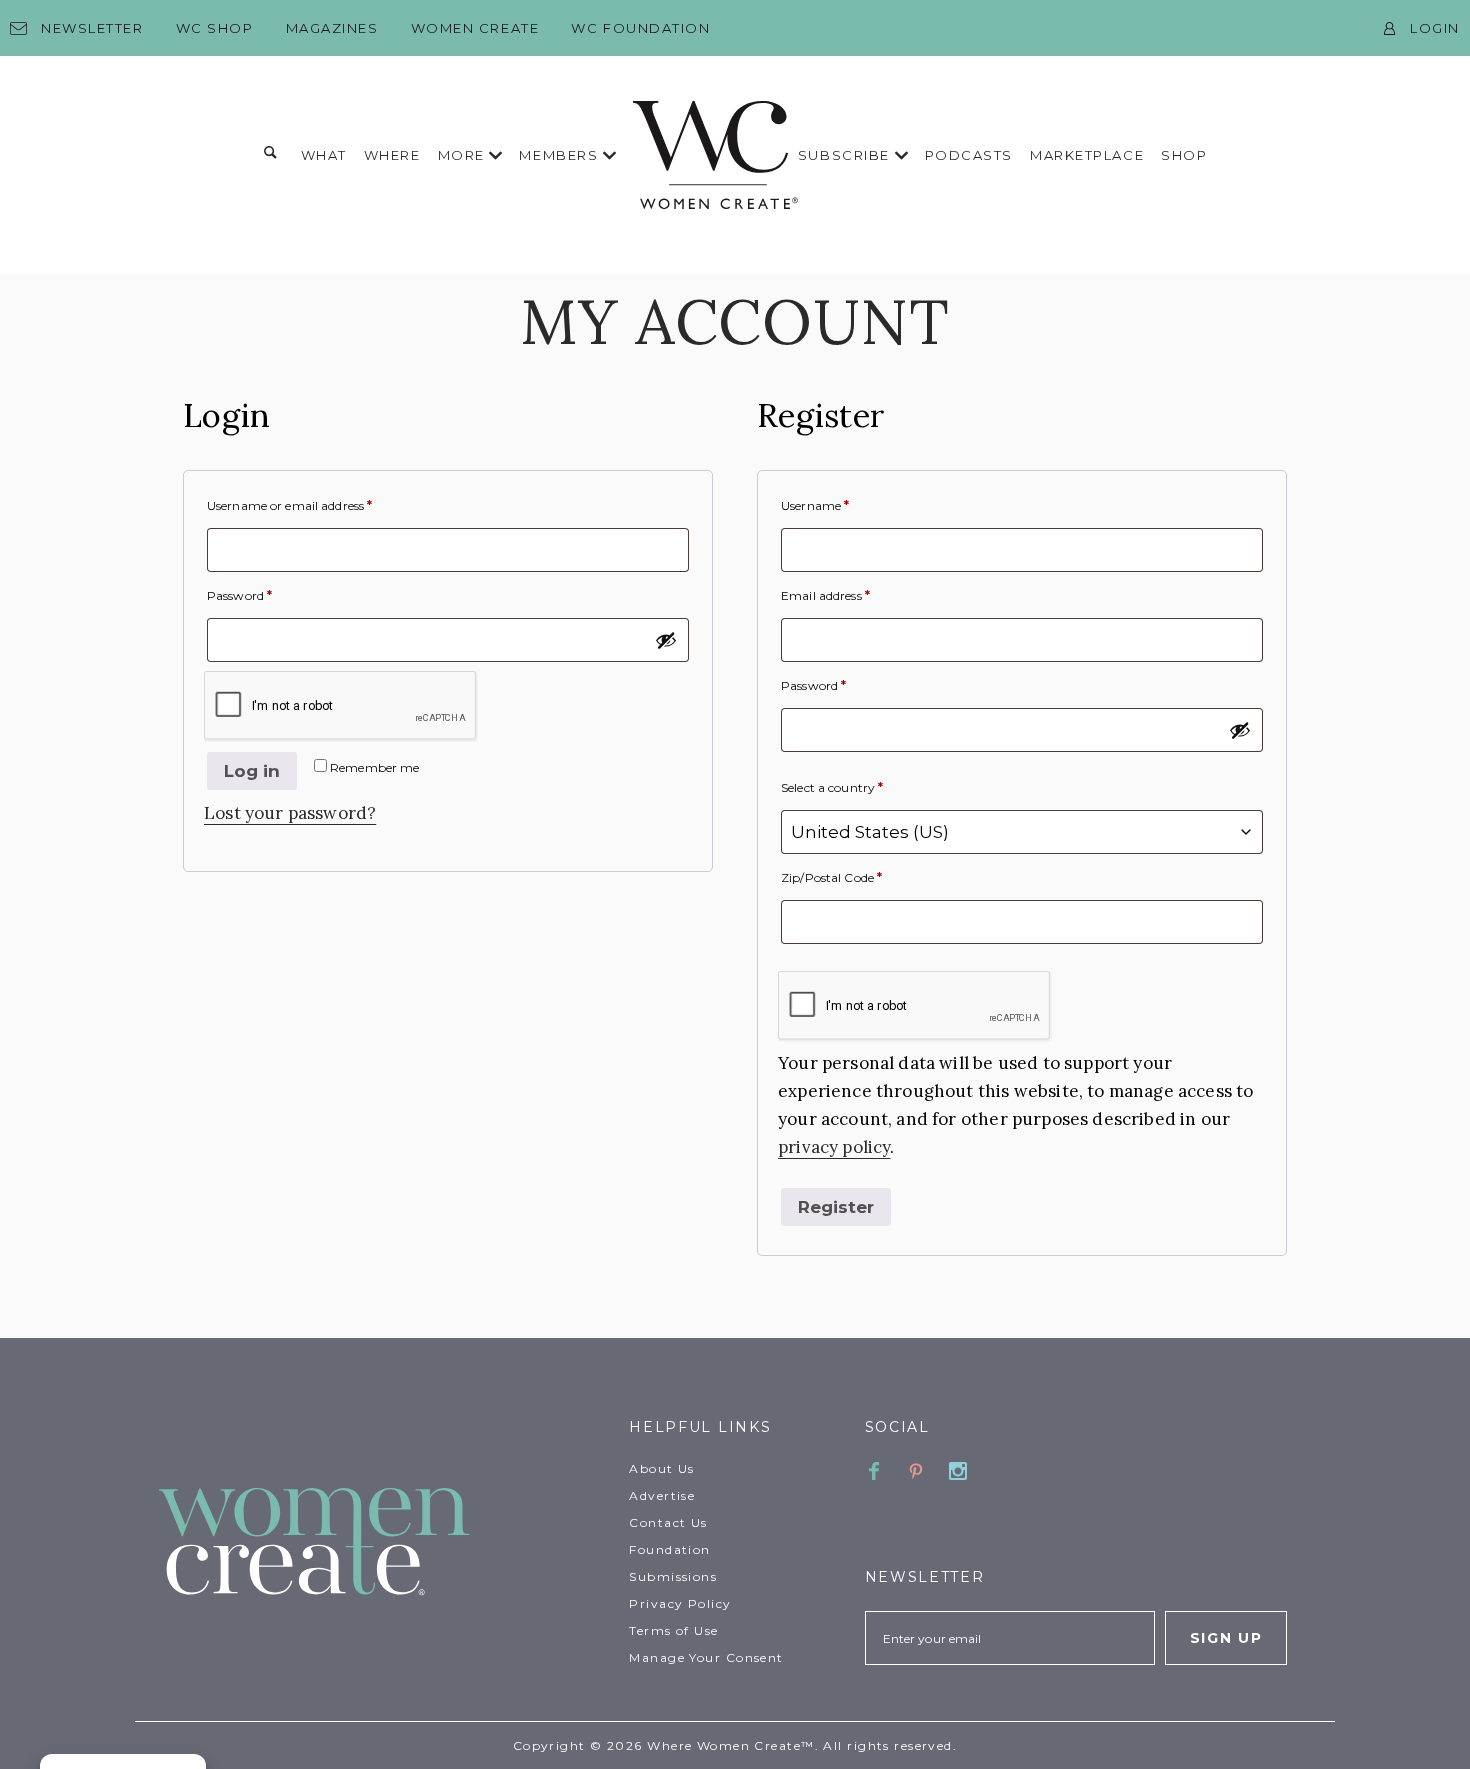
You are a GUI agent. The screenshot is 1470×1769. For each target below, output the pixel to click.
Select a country (832, 787)
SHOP (1184, 155)
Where (392, 155)
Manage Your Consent (706, 1657)
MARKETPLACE (1087, 155)
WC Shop (215, 28)
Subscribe (846, 155)
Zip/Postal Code (831, 877)
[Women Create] (382, 1543)
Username (815, 505)
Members (560, 155)
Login (1435, 28)
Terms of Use (673, 1630)
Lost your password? (290, 813)
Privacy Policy (680, 1603)
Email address (825, 595)
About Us (662, 1468)
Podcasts (969, 155)
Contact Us (668, 1522)
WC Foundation (640, 28)
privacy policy (834, 1147)
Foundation (669, 1549)
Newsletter (92, 28)
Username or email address (289, 505)
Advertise (662, 1495)
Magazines (332, 28)
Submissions (673, 1576)
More (464, 155)
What (324, 155)
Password (239, 595)
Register (836, 1207)
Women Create (475, 28)
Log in (252, 771)
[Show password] (666, 640)
